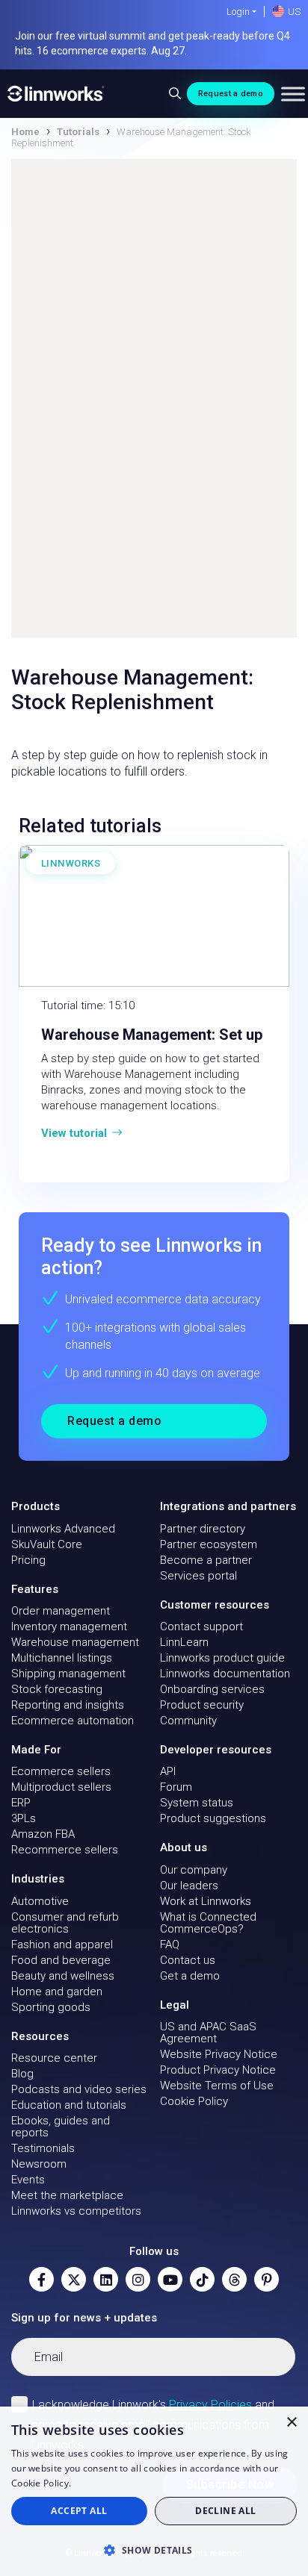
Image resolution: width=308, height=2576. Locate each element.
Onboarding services (212, 1689)
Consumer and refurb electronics (65, 1923)
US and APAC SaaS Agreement (208, 2033)
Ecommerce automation (73, 1721)
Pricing (28, 1560)
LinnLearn (184, 1642)
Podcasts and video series (79, 2089)
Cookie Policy (194, 2101)
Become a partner (206, 1560)
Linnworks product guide (222, 1658)
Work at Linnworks (206, 1901)
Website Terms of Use (217, 2086)
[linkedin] (106, 2279)
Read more (98, 2483)
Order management (61, 1611)
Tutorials (78, 132)
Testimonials (43, 2148)
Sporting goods (51, 2007)
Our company (194, 1870)
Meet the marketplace (67, 2195)
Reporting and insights (68, 1705)
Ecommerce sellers (61, 1771)
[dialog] (154, 2491)
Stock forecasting (57, 1689)
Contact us (188, 1960)
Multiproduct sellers (61, 1787)
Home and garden (57, 1992)
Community (188, 1721)
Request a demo (231, 94)
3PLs (24, 1818)
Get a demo (190, 1976)
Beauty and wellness (63, 1976)
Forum (176, 1787)
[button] (154, 2550)
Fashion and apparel (62, 1945)
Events (28, 2180)
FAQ (170, 1945)
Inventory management (69, 1627)
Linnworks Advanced (63, 1529)
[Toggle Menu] (293, 94)
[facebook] (41, 2279)
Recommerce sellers (65, 1850)
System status (197, 1803)
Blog (22, 2074)
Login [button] (238, 12)
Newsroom (39, 2164)
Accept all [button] (79, 2511)
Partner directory (203, 1529)
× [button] (291, 2423)
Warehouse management (75, 1642)
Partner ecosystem (209, 1544)
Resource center (54, 2058)
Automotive (40, 1901)
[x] (74, 2279)
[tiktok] (202, 2279)
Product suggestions (213, 1818)
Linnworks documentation (225, 1674)
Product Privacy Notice (218, 2070)
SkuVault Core (47, 1544)
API (168, 1771)
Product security (202, 1705)
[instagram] (138, 2279)
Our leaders (189, 1886)
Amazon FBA (43, 1834)
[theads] (234, 2279)
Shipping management (68, 1674)
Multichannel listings (62, 1658)
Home (25, 132)
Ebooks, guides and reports (61, 2127)
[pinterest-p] (267, 2279)
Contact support (201, 1627)
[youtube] (170, 2279)
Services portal (198, 1576)
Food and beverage (61, 1960)
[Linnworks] (56, 94)
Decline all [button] (225, 2511)
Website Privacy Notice (219, 2054)
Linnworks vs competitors (76, 2211)
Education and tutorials (69, 2105)
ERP (21, 1803)
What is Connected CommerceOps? (208, 1923)
